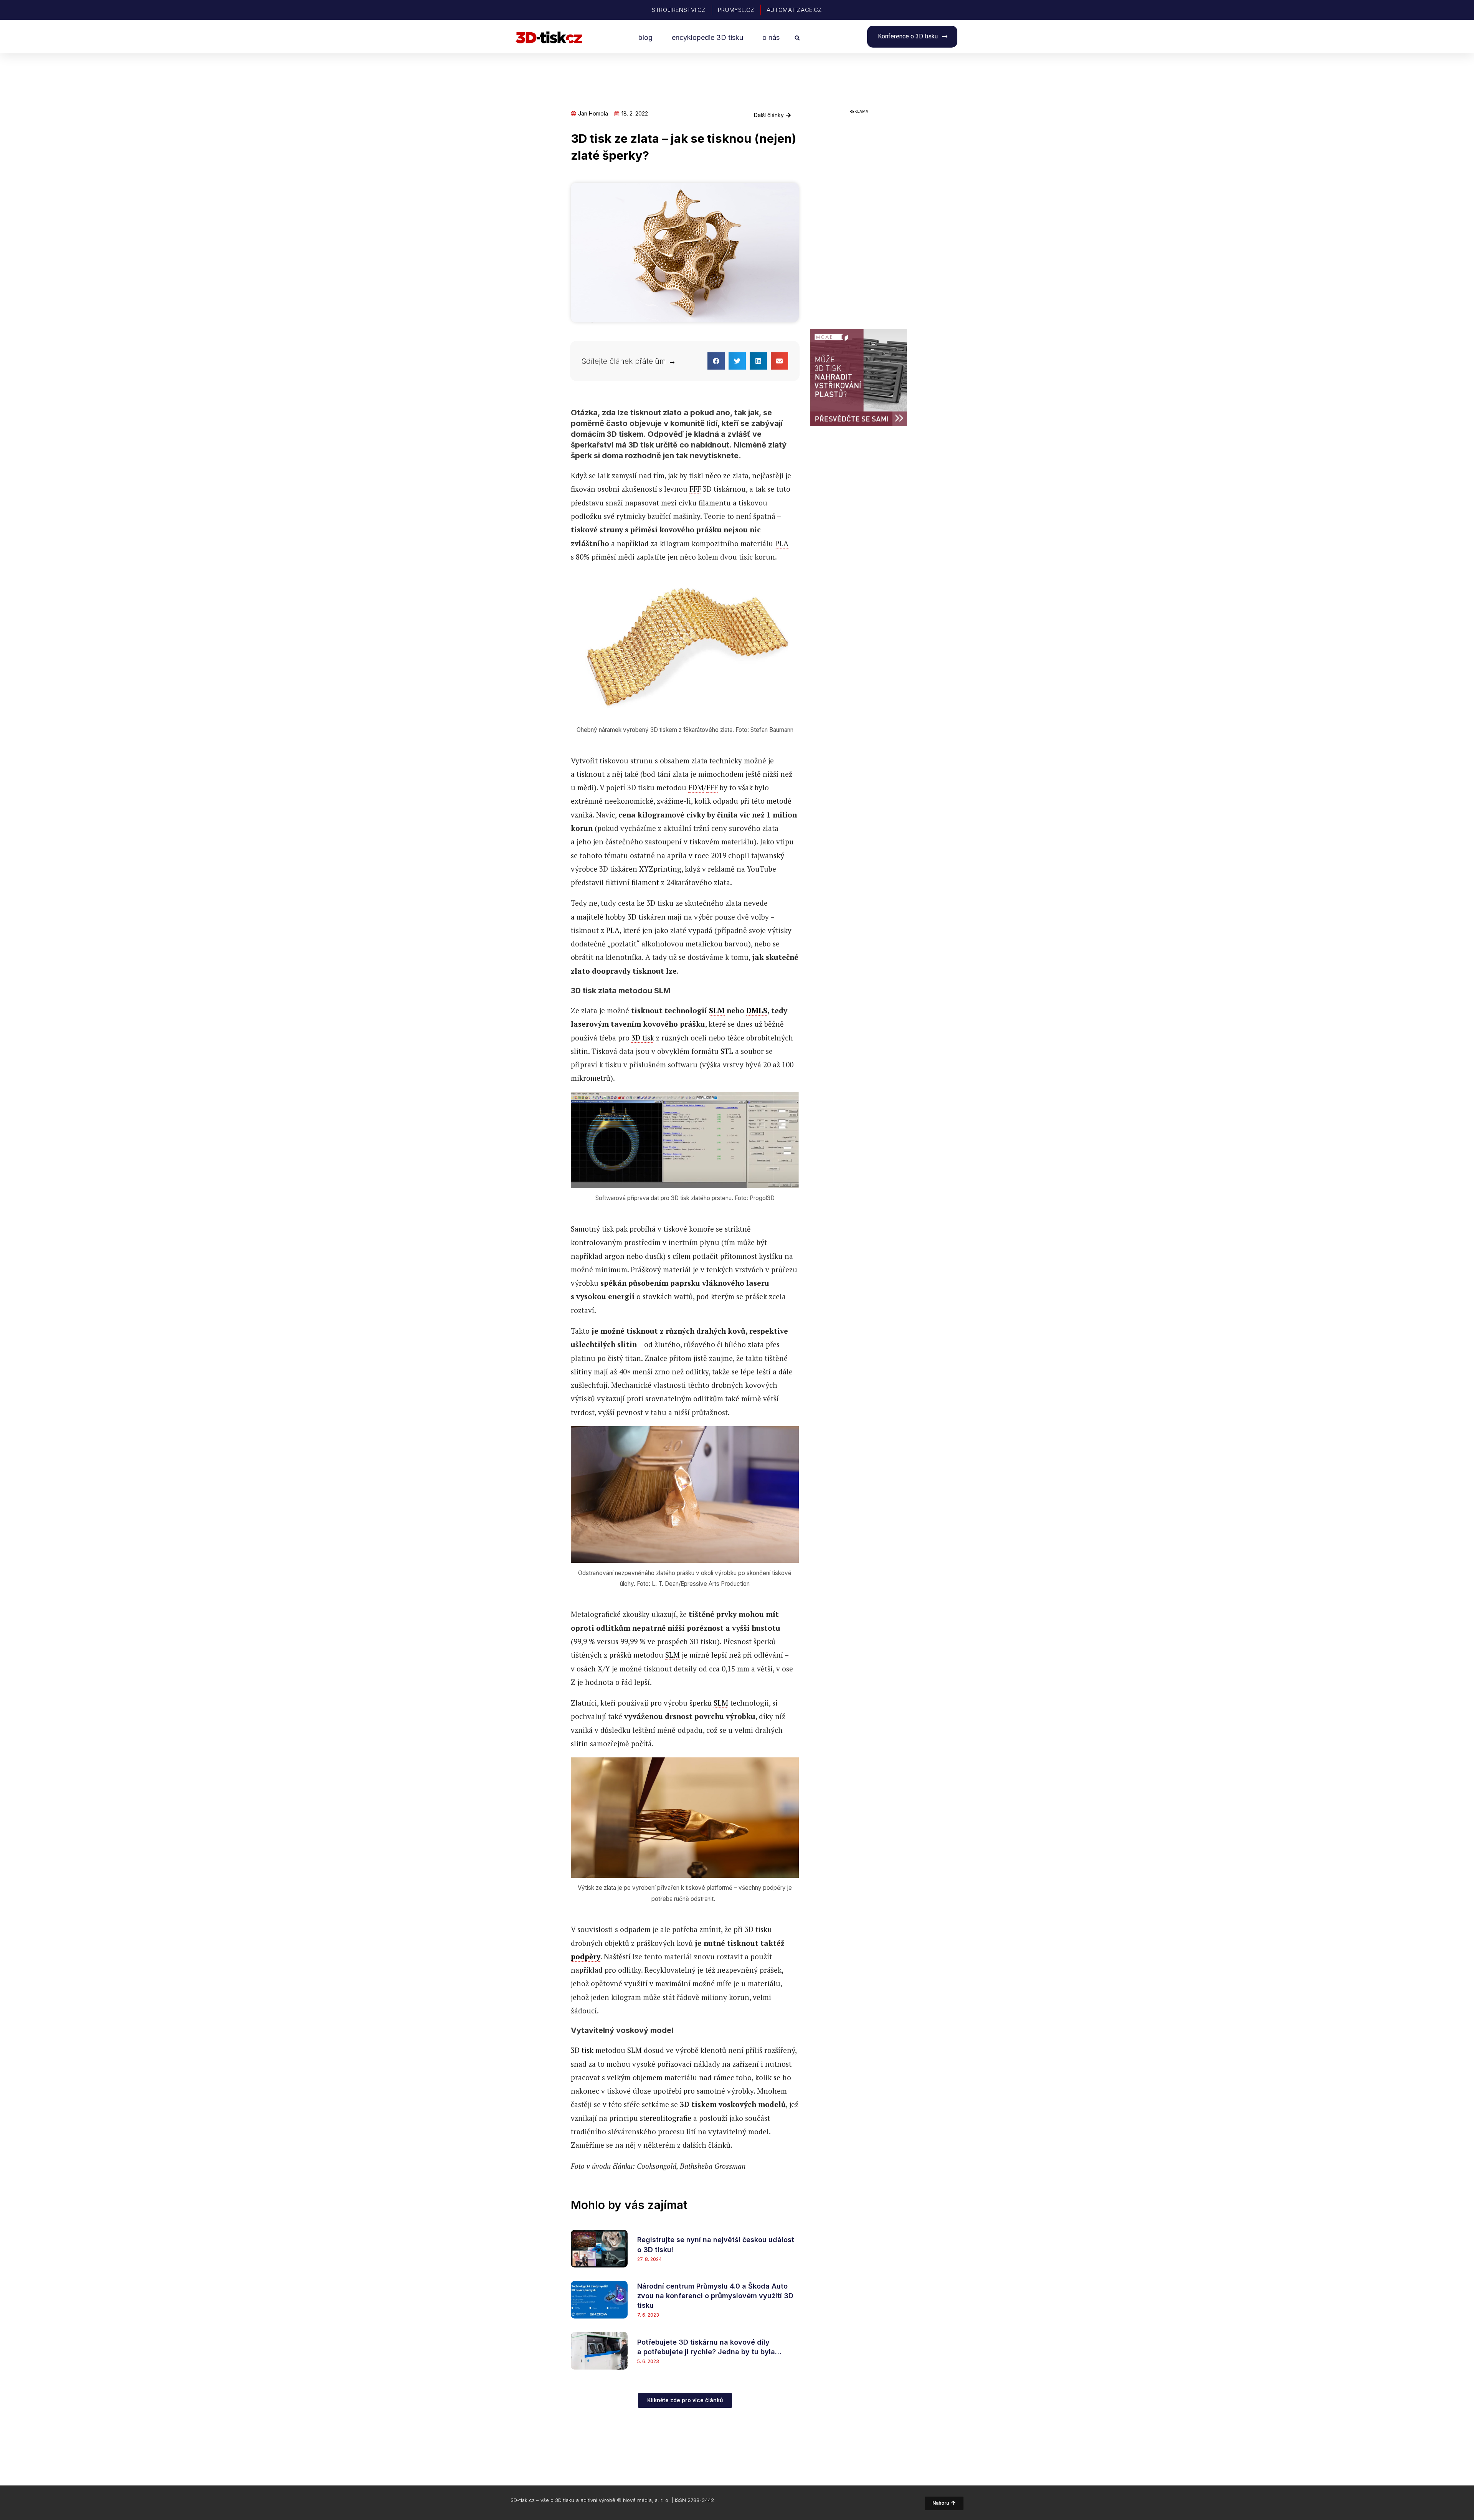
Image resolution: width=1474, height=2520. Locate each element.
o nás (771, 37)
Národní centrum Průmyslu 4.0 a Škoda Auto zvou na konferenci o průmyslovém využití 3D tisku (715, 2296)
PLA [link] (782, 543)
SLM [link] (717, 1010)
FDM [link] (696, 787)
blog (645, 37)
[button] (797, 38)
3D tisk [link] (643, 1038)
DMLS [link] (757, 1010)
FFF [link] (695, 489)
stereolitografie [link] (666, 2118)
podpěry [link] (586, 1956)
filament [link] (645, 882)
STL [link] (727, 1051)
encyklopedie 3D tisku (707, 37)
